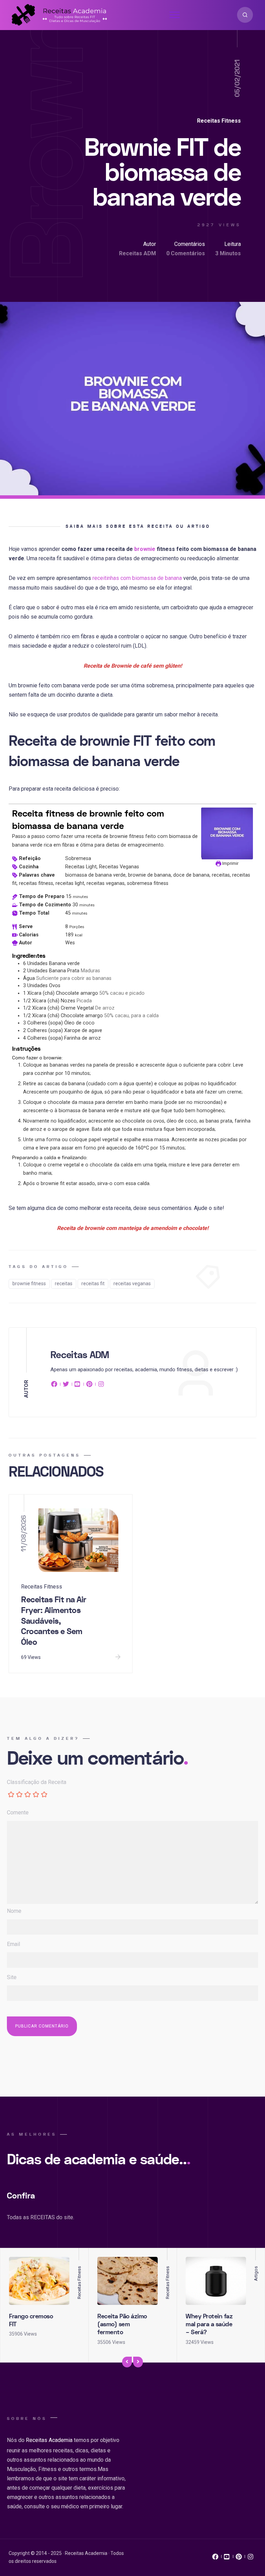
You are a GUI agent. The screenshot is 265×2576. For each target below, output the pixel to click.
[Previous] (127, 2362)
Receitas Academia (49, 2440)
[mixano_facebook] (215, 2558)
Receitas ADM (138, 253)
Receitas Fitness (219, 121)
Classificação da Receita (37, 1782)
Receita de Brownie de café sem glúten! (133, 666)
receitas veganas (132, 1284)
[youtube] (78, 1385)
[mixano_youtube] (227, 2558)
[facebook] (55, 1385)
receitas (64, 1284)
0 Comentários (186, 253)
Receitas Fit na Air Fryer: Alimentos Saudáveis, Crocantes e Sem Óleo (54, 1621)
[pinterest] (89, 1385)
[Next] (138, 2362)
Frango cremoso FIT (31, 2320)
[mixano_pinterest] (239, 2558)
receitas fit (93, 1284)
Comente (18, 1812)
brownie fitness (29, 1284)
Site (12, 1977)
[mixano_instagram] (251, 2558)
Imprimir (230, 863)
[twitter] (66, 1385)
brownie (145, 549)
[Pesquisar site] (245, 15)
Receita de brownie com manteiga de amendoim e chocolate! (133, 1228)
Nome (14, 1911)
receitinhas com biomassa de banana (137, 578)
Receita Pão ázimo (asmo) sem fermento (122, 2325)
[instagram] (101, 1385)
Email (13, 1944)
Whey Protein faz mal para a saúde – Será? (209, 2325)
